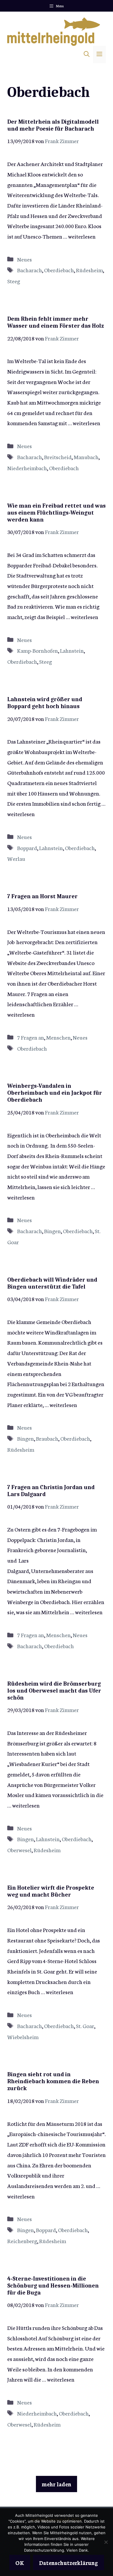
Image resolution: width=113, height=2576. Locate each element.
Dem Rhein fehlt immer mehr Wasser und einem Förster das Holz (55, 322)
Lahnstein (72, 650)
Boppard (27, 848)
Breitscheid (58, 457)
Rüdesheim (89, 270)
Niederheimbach (27, 468)
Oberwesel (19, 1850)
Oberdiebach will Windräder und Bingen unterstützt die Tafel (52, 1283)
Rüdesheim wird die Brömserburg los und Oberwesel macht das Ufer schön (54, 1691)
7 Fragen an (31, 1037)
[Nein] (106, 2542)
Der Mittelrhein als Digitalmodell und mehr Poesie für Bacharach (53, 125)
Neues (24, 259)
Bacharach (30, 270)
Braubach (47, 1438)
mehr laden (57, 2484)
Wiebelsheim (23, 2037)
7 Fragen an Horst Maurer (42, 896)
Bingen (52, 1231)
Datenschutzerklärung (69, 2563)
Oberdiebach (59, 270)
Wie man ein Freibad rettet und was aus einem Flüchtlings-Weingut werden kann (57, 513)
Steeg (14, 281)
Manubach (86, 457)
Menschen (58, 1037)
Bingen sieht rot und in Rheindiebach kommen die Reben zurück (53, 2081)
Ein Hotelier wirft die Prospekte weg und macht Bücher (51, 1891)
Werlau (16, 858)
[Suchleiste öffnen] (87, 55)
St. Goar (85, 2026)
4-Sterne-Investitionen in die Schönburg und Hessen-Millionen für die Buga (53, 2286)
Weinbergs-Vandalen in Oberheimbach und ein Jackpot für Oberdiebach (55, 1093)
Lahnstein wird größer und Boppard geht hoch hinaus (45, 703)
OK (20, 2563)
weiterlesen (82, 236)
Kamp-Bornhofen (38, 650)
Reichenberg (22, 2241)
